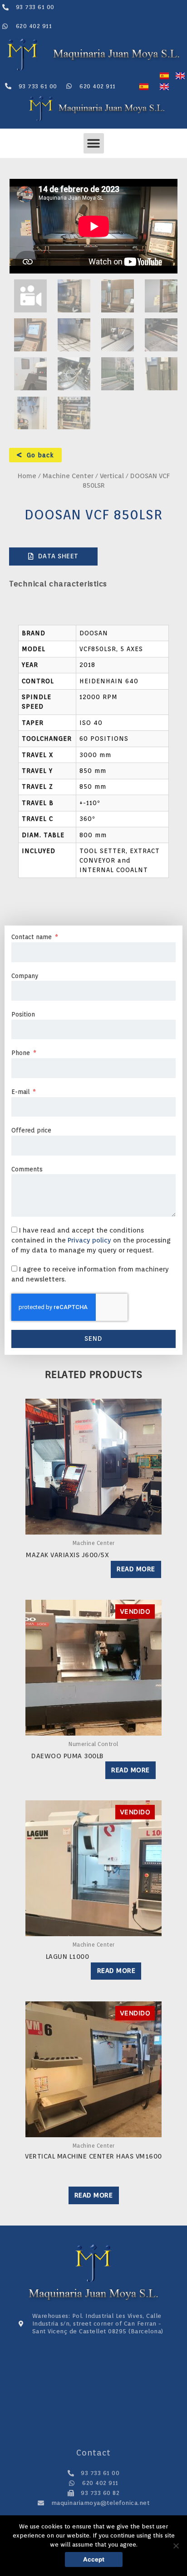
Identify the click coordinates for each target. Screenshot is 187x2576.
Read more (136, 1569)
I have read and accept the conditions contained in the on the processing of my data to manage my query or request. (91, 1240)
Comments (27, 1169)
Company (25, 976)
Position (23, 1014)
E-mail (21, 1092)
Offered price (31, 1130)
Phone (22, 1053)
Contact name (32, 937)
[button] (94, 143)
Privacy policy (90, 1240)
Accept (94, 2559)
